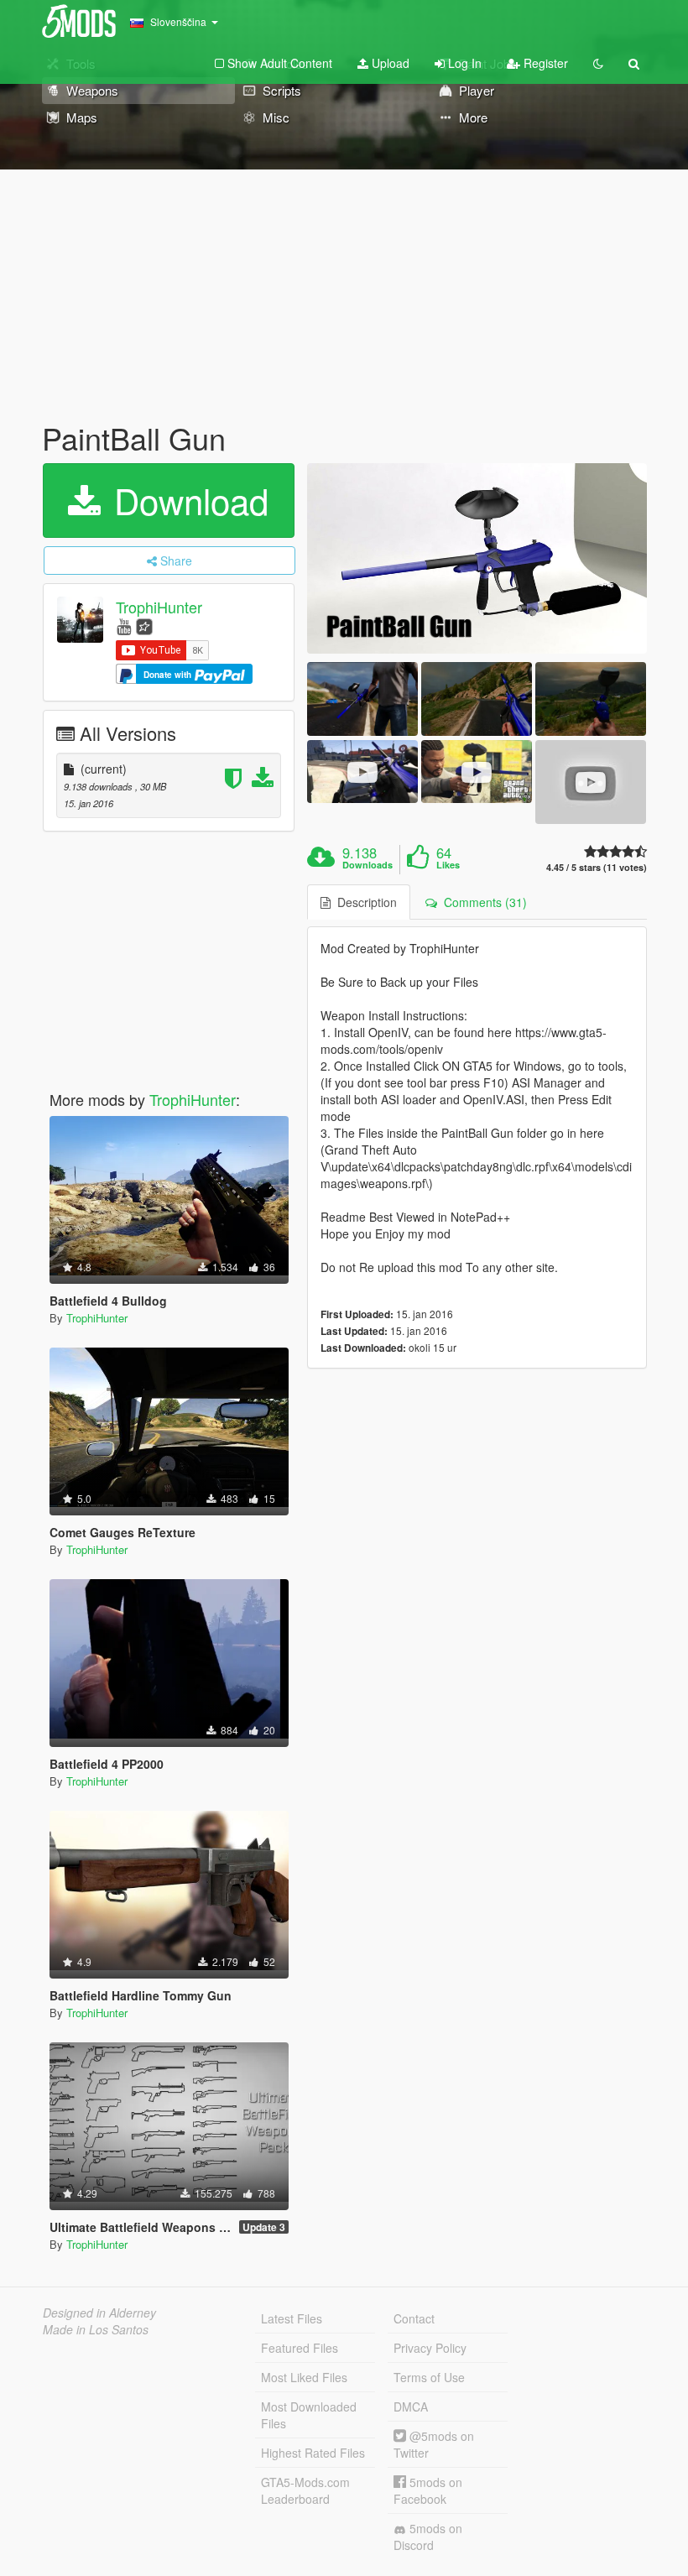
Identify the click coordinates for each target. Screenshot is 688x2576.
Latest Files (292, 2318)
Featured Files (300, 2348)
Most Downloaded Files (309, 2415)
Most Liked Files (304, 2377)
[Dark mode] (598, 63)
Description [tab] (364, 902)
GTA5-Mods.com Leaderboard (305, 2490)
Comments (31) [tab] (482, 902)
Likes (448, 865)
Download (186, 500)
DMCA (411, 2407)
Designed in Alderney (99, 2313)
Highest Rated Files (313, 2453)
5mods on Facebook (428, 2490)
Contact (414, 2318)
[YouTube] (124, 626)
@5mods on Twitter (434, 2444)
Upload (389, 63)
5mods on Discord (428, 2537)
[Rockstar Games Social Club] (144, 626)
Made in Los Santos (96, 2329)
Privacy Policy (430, 2348)
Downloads (367, 865)
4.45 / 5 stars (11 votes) (597, 867)
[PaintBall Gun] (477, 559)
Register (544, 63)
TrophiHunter (159, 607)
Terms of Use (429, 2377)
